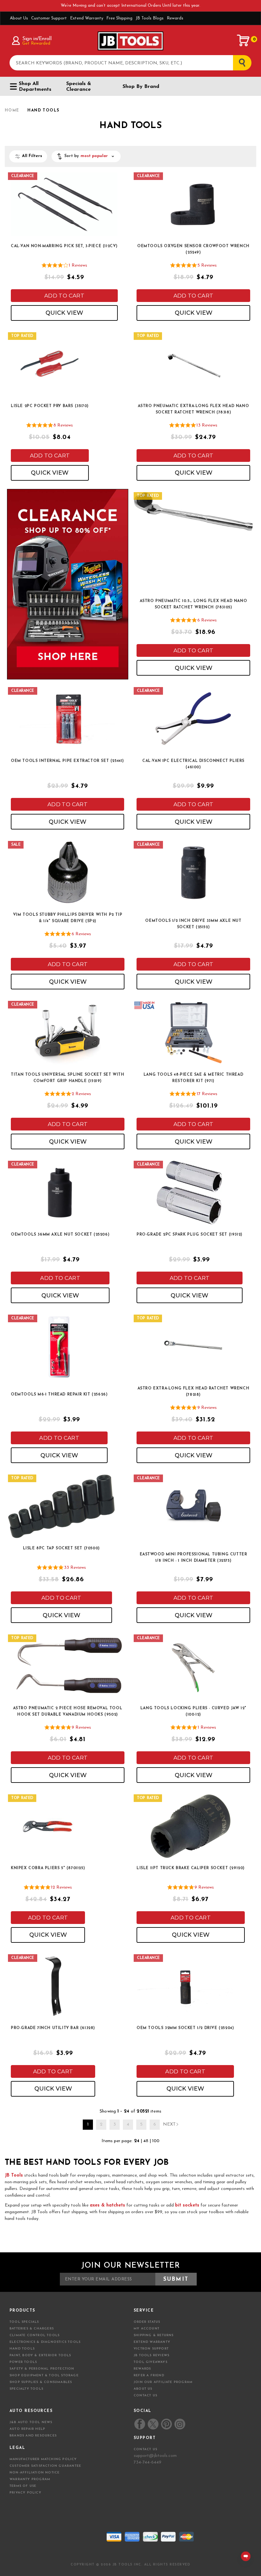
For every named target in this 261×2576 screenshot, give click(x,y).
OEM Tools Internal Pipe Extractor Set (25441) (67, 761)
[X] (153, 2424)
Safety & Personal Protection (42, 2369)
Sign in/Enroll (37, 39)
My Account (147, 2329)
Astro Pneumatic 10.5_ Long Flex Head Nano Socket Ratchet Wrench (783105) (194, 604)
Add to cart (64, 296)
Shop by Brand (141, 87)
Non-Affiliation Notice (35, 2473)
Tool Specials (24, 2322)
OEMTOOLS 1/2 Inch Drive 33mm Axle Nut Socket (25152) (193, 924)
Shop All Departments (35, 87)
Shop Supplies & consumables (41, 2382)
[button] (86, 156)
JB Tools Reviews (152, 2355)
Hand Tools (22, 2349)
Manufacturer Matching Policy (43, 2459)
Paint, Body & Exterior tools (40, 2355)
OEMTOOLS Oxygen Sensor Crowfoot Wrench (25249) (193, 249)
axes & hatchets (107, 2205)
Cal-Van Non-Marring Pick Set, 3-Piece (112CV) (64, 246)
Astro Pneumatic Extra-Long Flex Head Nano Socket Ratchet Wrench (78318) (194, 409)
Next (169, 2124)
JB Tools (14, 2175)
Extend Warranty (87, 18)
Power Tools (23, 2362)
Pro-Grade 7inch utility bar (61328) (53, 2028)
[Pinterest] (166, 2424)
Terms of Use (23, 2486)
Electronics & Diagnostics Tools (45, 2342)
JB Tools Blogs (150, 18)
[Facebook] (140, 2424)
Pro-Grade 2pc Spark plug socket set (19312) (190, 1235)
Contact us (145, 2449)
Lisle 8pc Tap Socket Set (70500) (61, 1548)
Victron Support (151, 2349)
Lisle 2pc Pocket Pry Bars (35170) (50, 406)
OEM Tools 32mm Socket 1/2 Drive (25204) (185, 2028)
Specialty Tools (26, 2389)
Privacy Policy (25, 2493)
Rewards (175, 18)
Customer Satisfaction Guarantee (45, 2466)
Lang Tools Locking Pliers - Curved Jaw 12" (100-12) (193, 1711)
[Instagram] (180, 2424)
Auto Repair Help (27, 2429)
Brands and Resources (33, 2436)
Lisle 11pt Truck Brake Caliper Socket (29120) (191, 1868)
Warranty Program (30, 2479)
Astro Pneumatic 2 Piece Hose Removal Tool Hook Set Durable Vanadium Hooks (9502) (68, 1711)
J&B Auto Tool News (31, 2422)
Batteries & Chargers (32, 2329)
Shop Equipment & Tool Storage (44, 2375)
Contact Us (145, 2396)
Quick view (64, 313)
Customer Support (49, 18)
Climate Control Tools (35, 2335)
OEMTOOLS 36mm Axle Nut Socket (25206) (60, 1235)
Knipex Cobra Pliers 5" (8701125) (48, 1868)
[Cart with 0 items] (243, 40)
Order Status (147, 2322)
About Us (19, 18)
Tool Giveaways (151, 2362)
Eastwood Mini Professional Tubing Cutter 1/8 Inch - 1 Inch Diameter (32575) (194, 1558)
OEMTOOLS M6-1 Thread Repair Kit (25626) (59, 1395)
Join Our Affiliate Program (163, 2382)
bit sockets (187, 2205)
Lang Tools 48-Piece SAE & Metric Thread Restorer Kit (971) (193, 1078)
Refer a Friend (149, 2375)
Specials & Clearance (79, 87)
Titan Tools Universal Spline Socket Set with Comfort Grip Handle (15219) (67, 1078)
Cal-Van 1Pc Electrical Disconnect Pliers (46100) (193, 764)
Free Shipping (119, 18)
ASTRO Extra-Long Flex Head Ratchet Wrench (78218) (194, 1392)
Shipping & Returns (154, 2335)
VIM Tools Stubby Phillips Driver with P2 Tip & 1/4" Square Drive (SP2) (68, 918)
